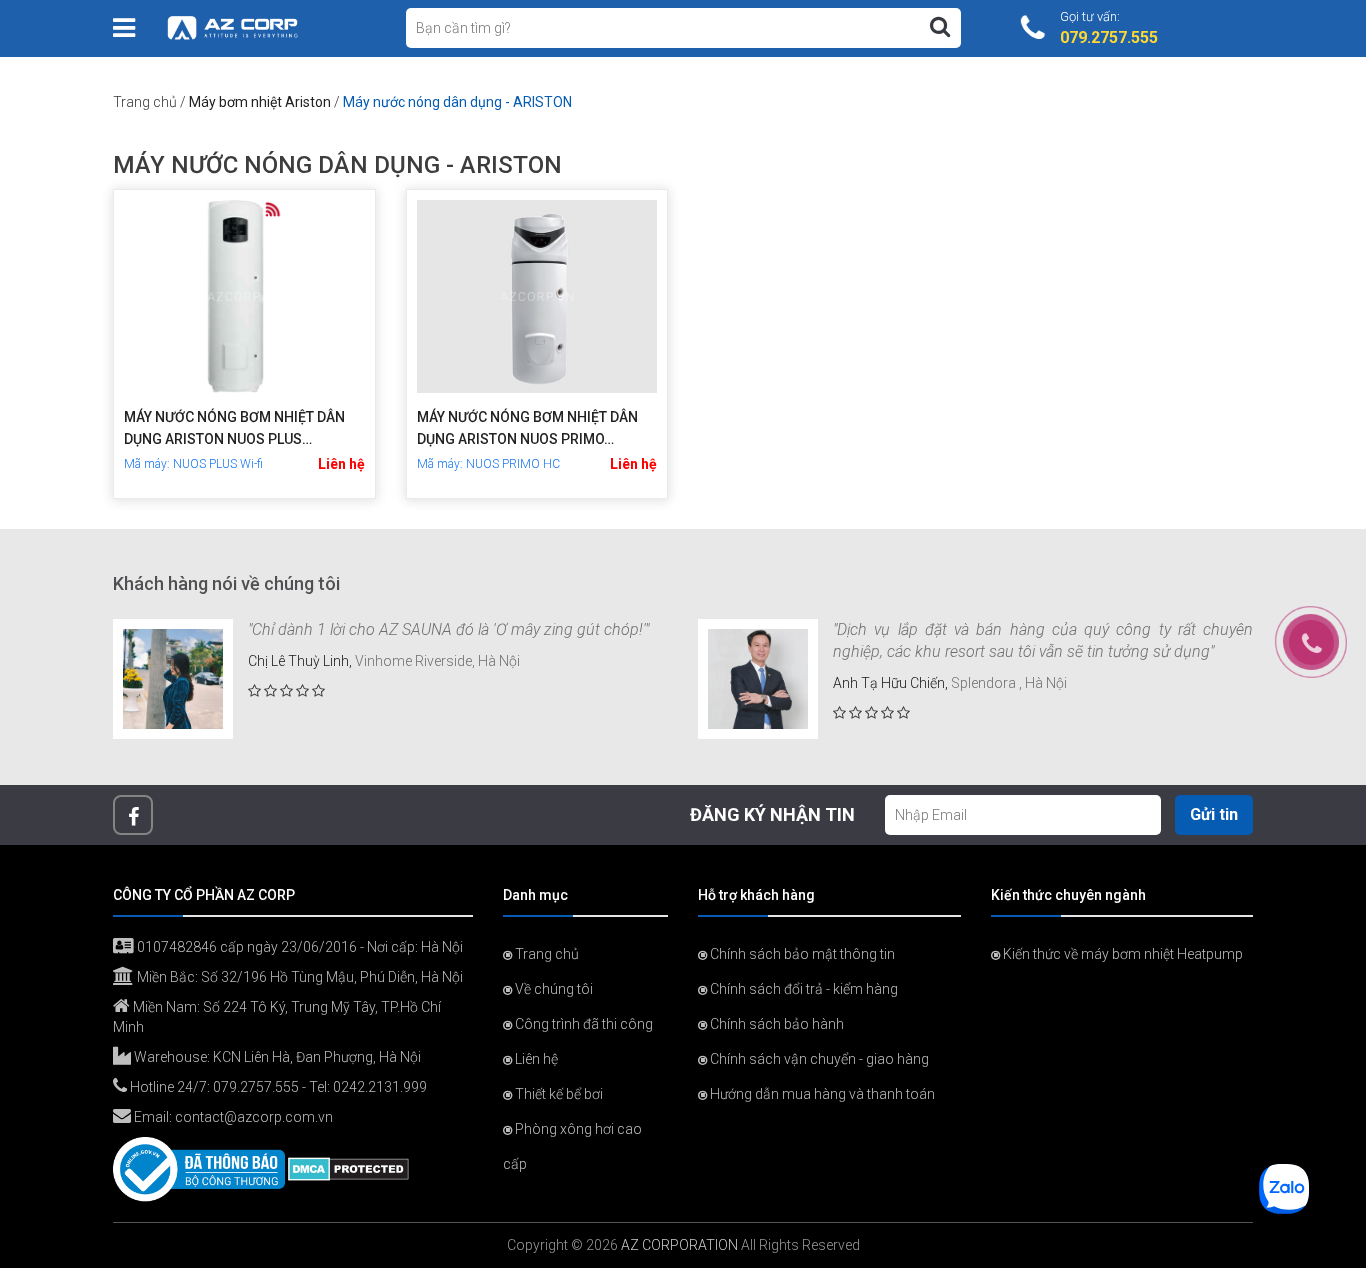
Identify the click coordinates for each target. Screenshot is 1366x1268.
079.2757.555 (256, 1087)
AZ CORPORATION (679, 1245)
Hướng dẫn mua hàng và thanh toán (821, 1094)
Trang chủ (145, 102)
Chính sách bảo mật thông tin (801, 954)
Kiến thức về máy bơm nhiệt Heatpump (1121, 954)
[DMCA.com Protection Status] (348, 1168)
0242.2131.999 (380, 1087)
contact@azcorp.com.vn (254, 1117)
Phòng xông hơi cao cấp (572, 1146)
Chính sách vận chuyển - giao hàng (818, 1059)
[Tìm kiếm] (940, 27)
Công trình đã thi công (582, 1024)
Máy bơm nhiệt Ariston (260, 102)
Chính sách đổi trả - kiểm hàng (802, 989)
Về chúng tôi (552, 989)
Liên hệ (341, 464)
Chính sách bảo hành (775, 1024)
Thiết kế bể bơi (557, 1094)
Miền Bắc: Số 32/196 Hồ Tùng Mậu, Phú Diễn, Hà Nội (298, 977)
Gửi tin (1214, 814)
